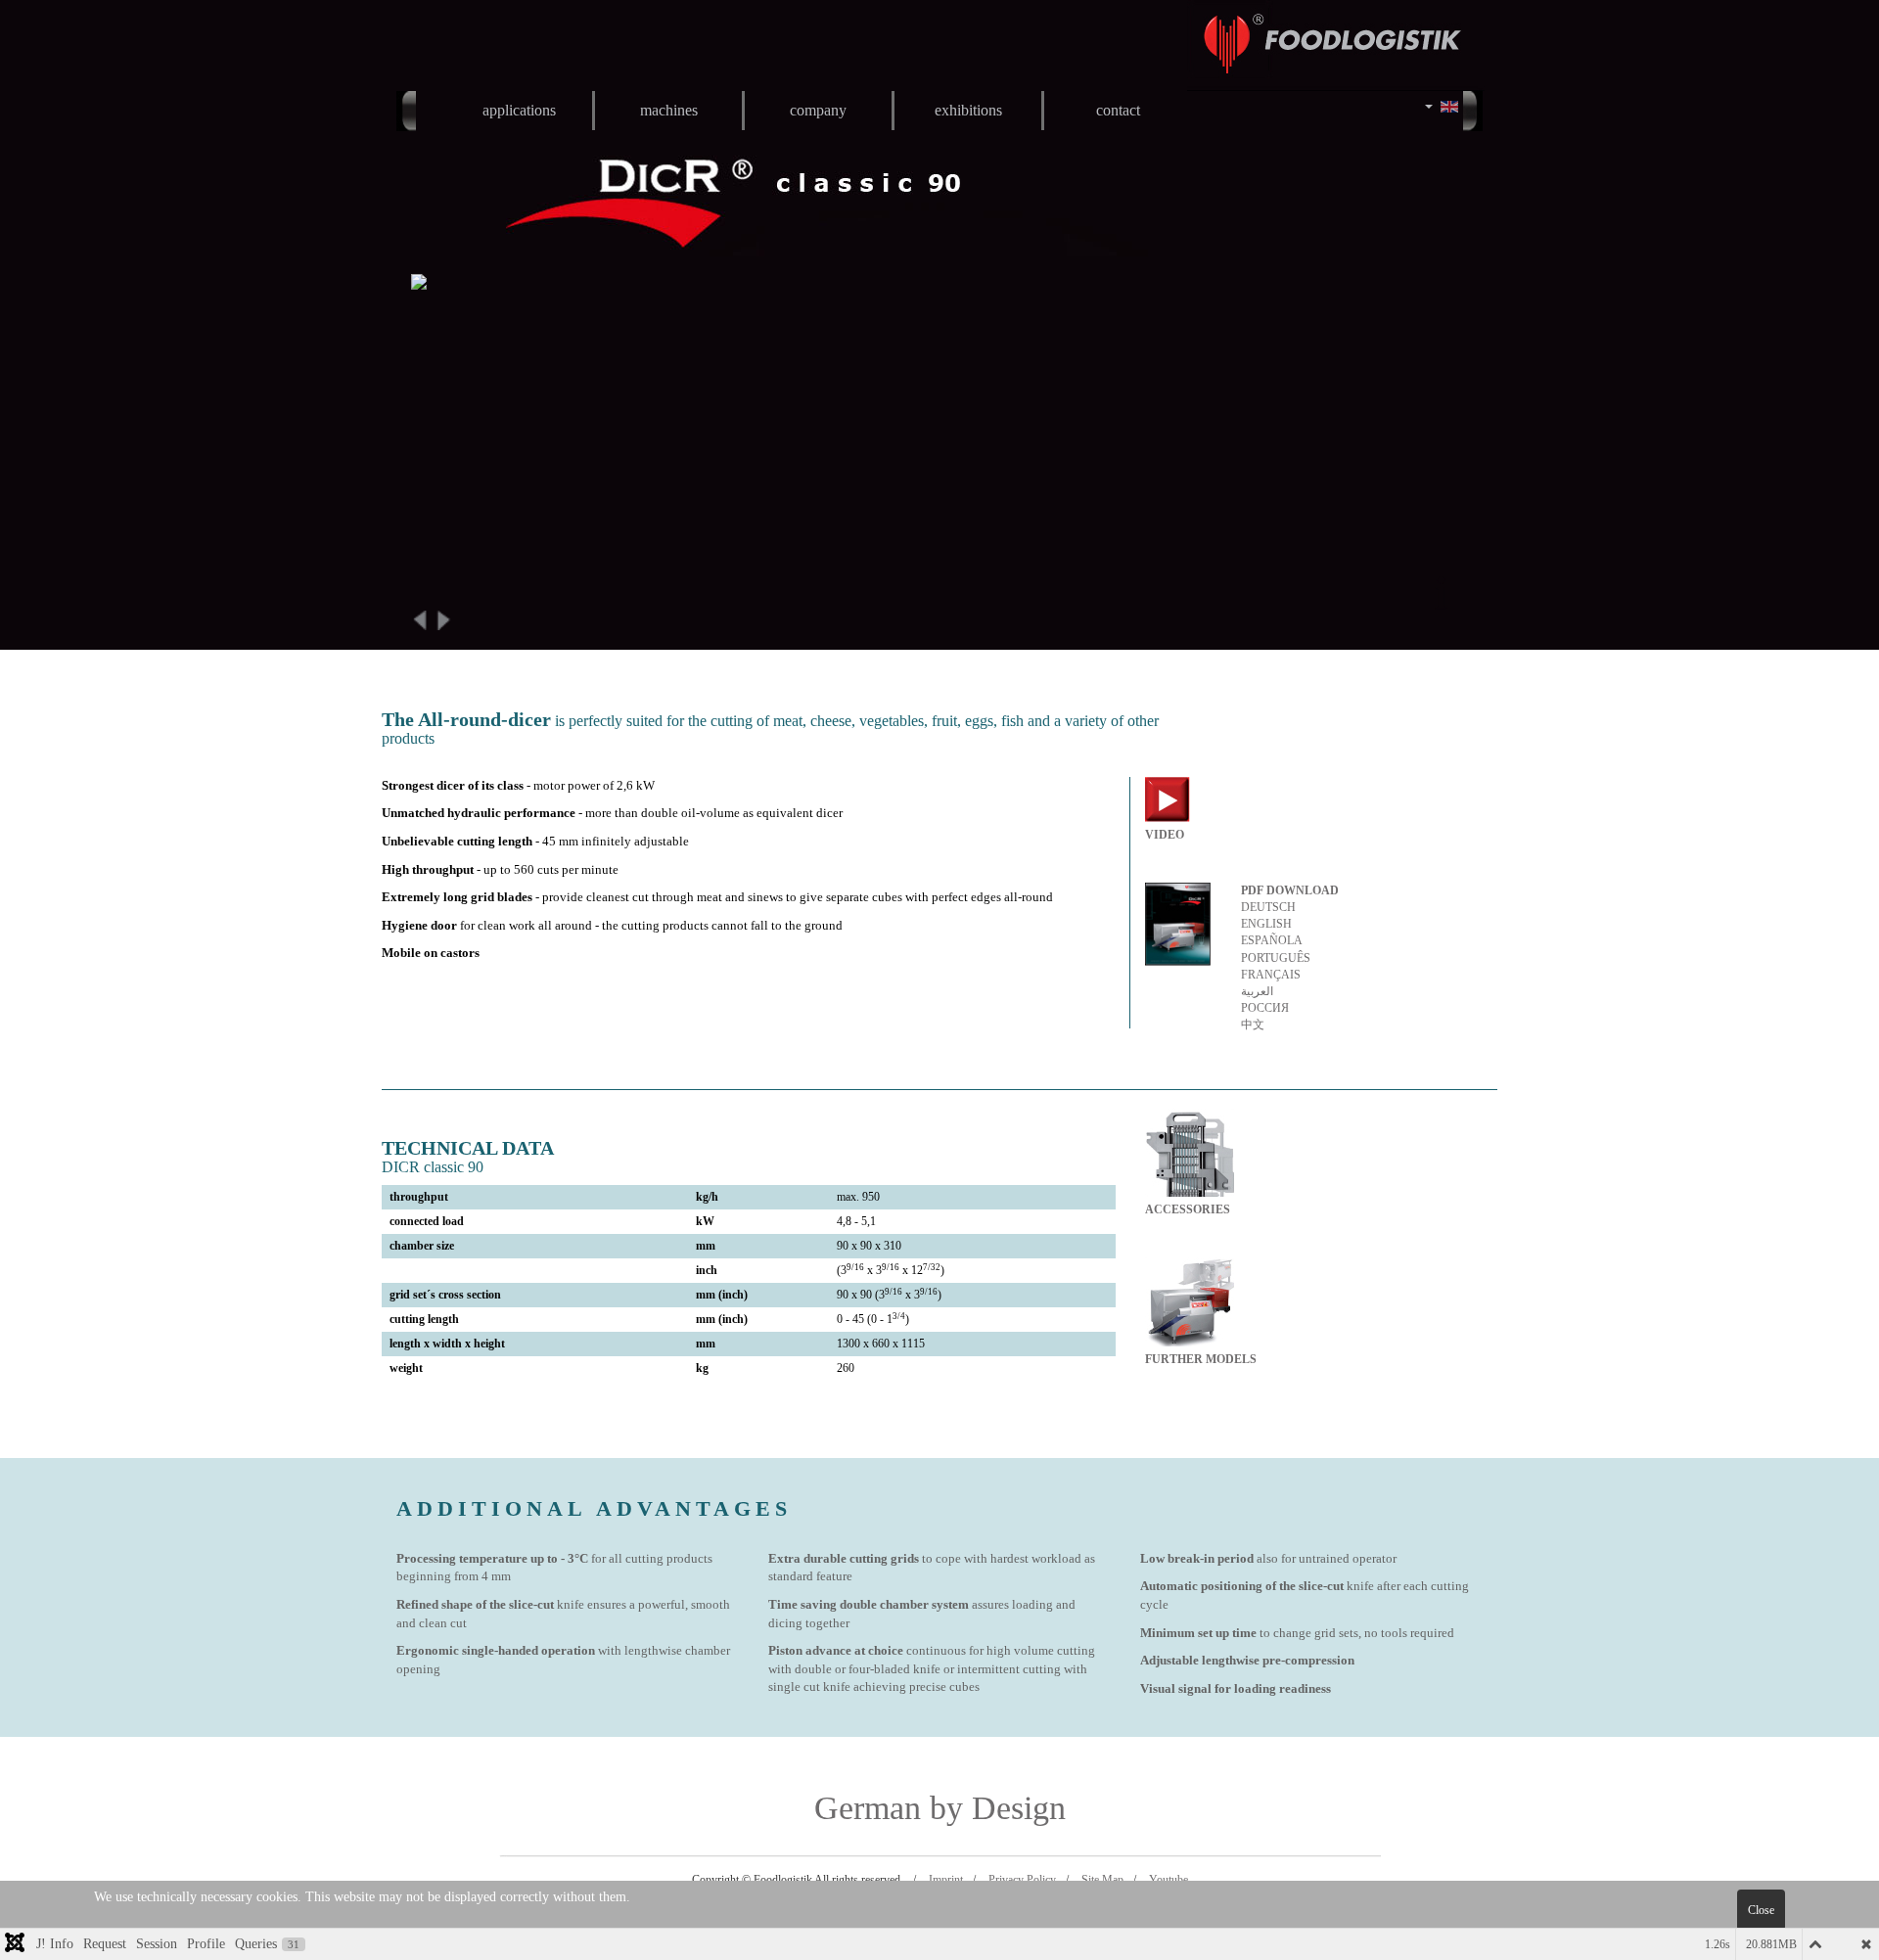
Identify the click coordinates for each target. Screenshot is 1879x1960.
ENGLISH (1266, 924)
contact (1118, 110)
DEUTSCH (1268, 907)
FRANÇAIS (1271, 975)
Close (1761, 1910)
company (818, 110)
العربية (1257, 991)
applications (519, 110)
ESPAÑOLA (1272, 940)
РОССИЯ (1265, 1008)
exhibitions (968, 110)
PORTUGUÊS (1276, 958)
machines (669, 110)
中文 (1253, 1025)
